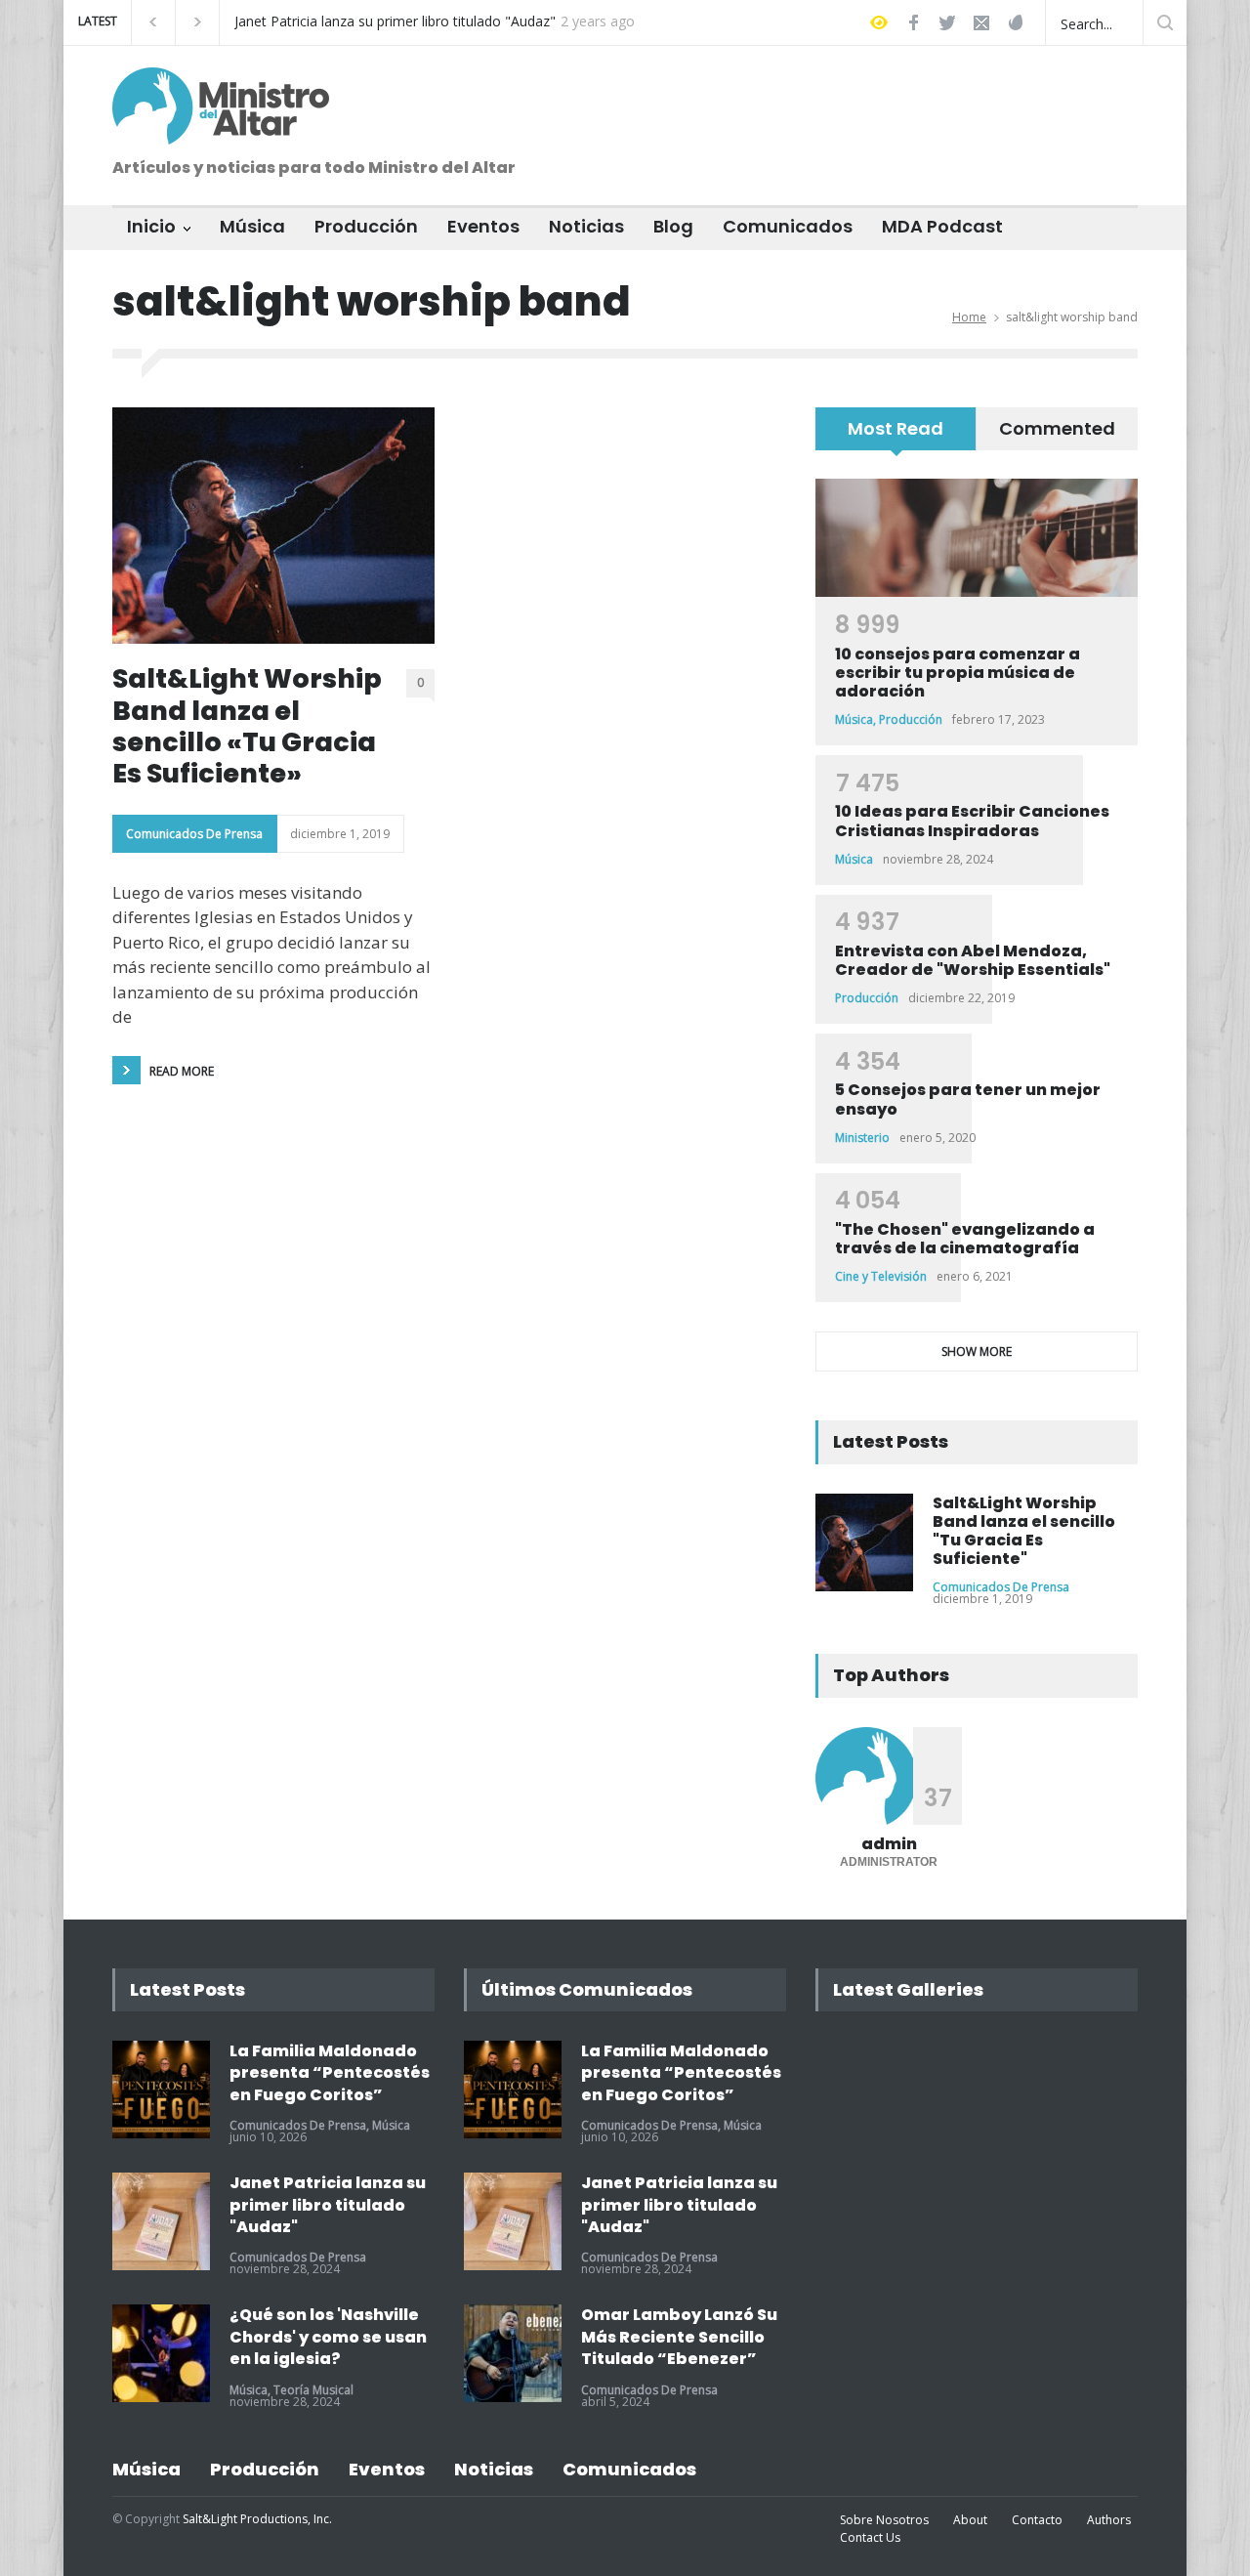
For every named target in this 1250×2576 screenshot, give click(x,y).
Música (252, 226)
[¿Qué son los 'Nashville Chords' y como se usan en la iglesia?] (161, 2353)
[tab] (896, 436)
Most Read (896, 428)
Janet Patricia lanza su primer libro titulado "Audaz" (395, 22)
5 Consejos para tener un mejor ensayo (968, 1099)
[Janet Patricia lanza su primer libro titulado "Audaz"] (161, 2221)
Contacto (1037, 2520)
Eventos (483, 226)
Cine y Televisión (881, 1276)
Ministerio (862, 1138)
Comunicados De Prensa (194, 834)
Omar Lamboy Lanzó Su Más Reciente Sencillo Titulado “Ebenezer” (679, 2337)
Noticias (586, 226)
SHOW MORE (977, 1351)
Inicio (151, 226)
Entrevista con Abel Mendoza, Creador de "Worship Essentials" (973, 960)
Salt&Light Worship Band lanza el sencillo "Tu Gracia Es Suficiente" (1024, 1531)
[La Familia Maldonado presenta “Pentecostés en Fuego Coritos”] (161, 2090)
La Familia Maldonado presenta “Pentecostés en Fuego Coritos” (330, 2073)
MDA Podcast (942, 226)
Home (969, 317)
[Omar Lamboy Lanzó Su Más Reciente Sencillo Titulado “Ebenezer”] (513, 2353)
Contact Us (870, 2537)
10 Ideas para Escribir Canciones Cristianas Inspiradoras (972, 821)
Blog (673, 226)
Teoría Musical (313, 2390)
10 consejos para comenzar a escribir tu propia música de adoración (958, 673)
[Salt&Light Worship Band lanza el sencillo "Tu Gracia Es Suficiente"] (864, 1542)
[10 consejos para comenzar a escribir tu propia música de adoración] (977, 538)
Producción (366, 226)
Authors (1109, 2520)
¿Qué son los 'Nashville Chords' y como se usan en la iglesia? (328, 2337)
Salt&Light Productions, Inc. (257, 2519)
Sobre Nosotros (884, 2520)
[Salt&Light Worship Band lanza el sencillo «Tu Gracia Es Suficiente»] (273, 526)
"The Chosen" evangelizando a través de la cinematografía (965, 1239)
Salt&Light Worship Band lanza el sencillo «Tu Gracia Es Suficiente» (247, 727)
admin (889, 1844)
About (970, 2520)
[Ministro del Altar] (221, 122)
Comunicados (788, 226)
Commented (1057, 428)
